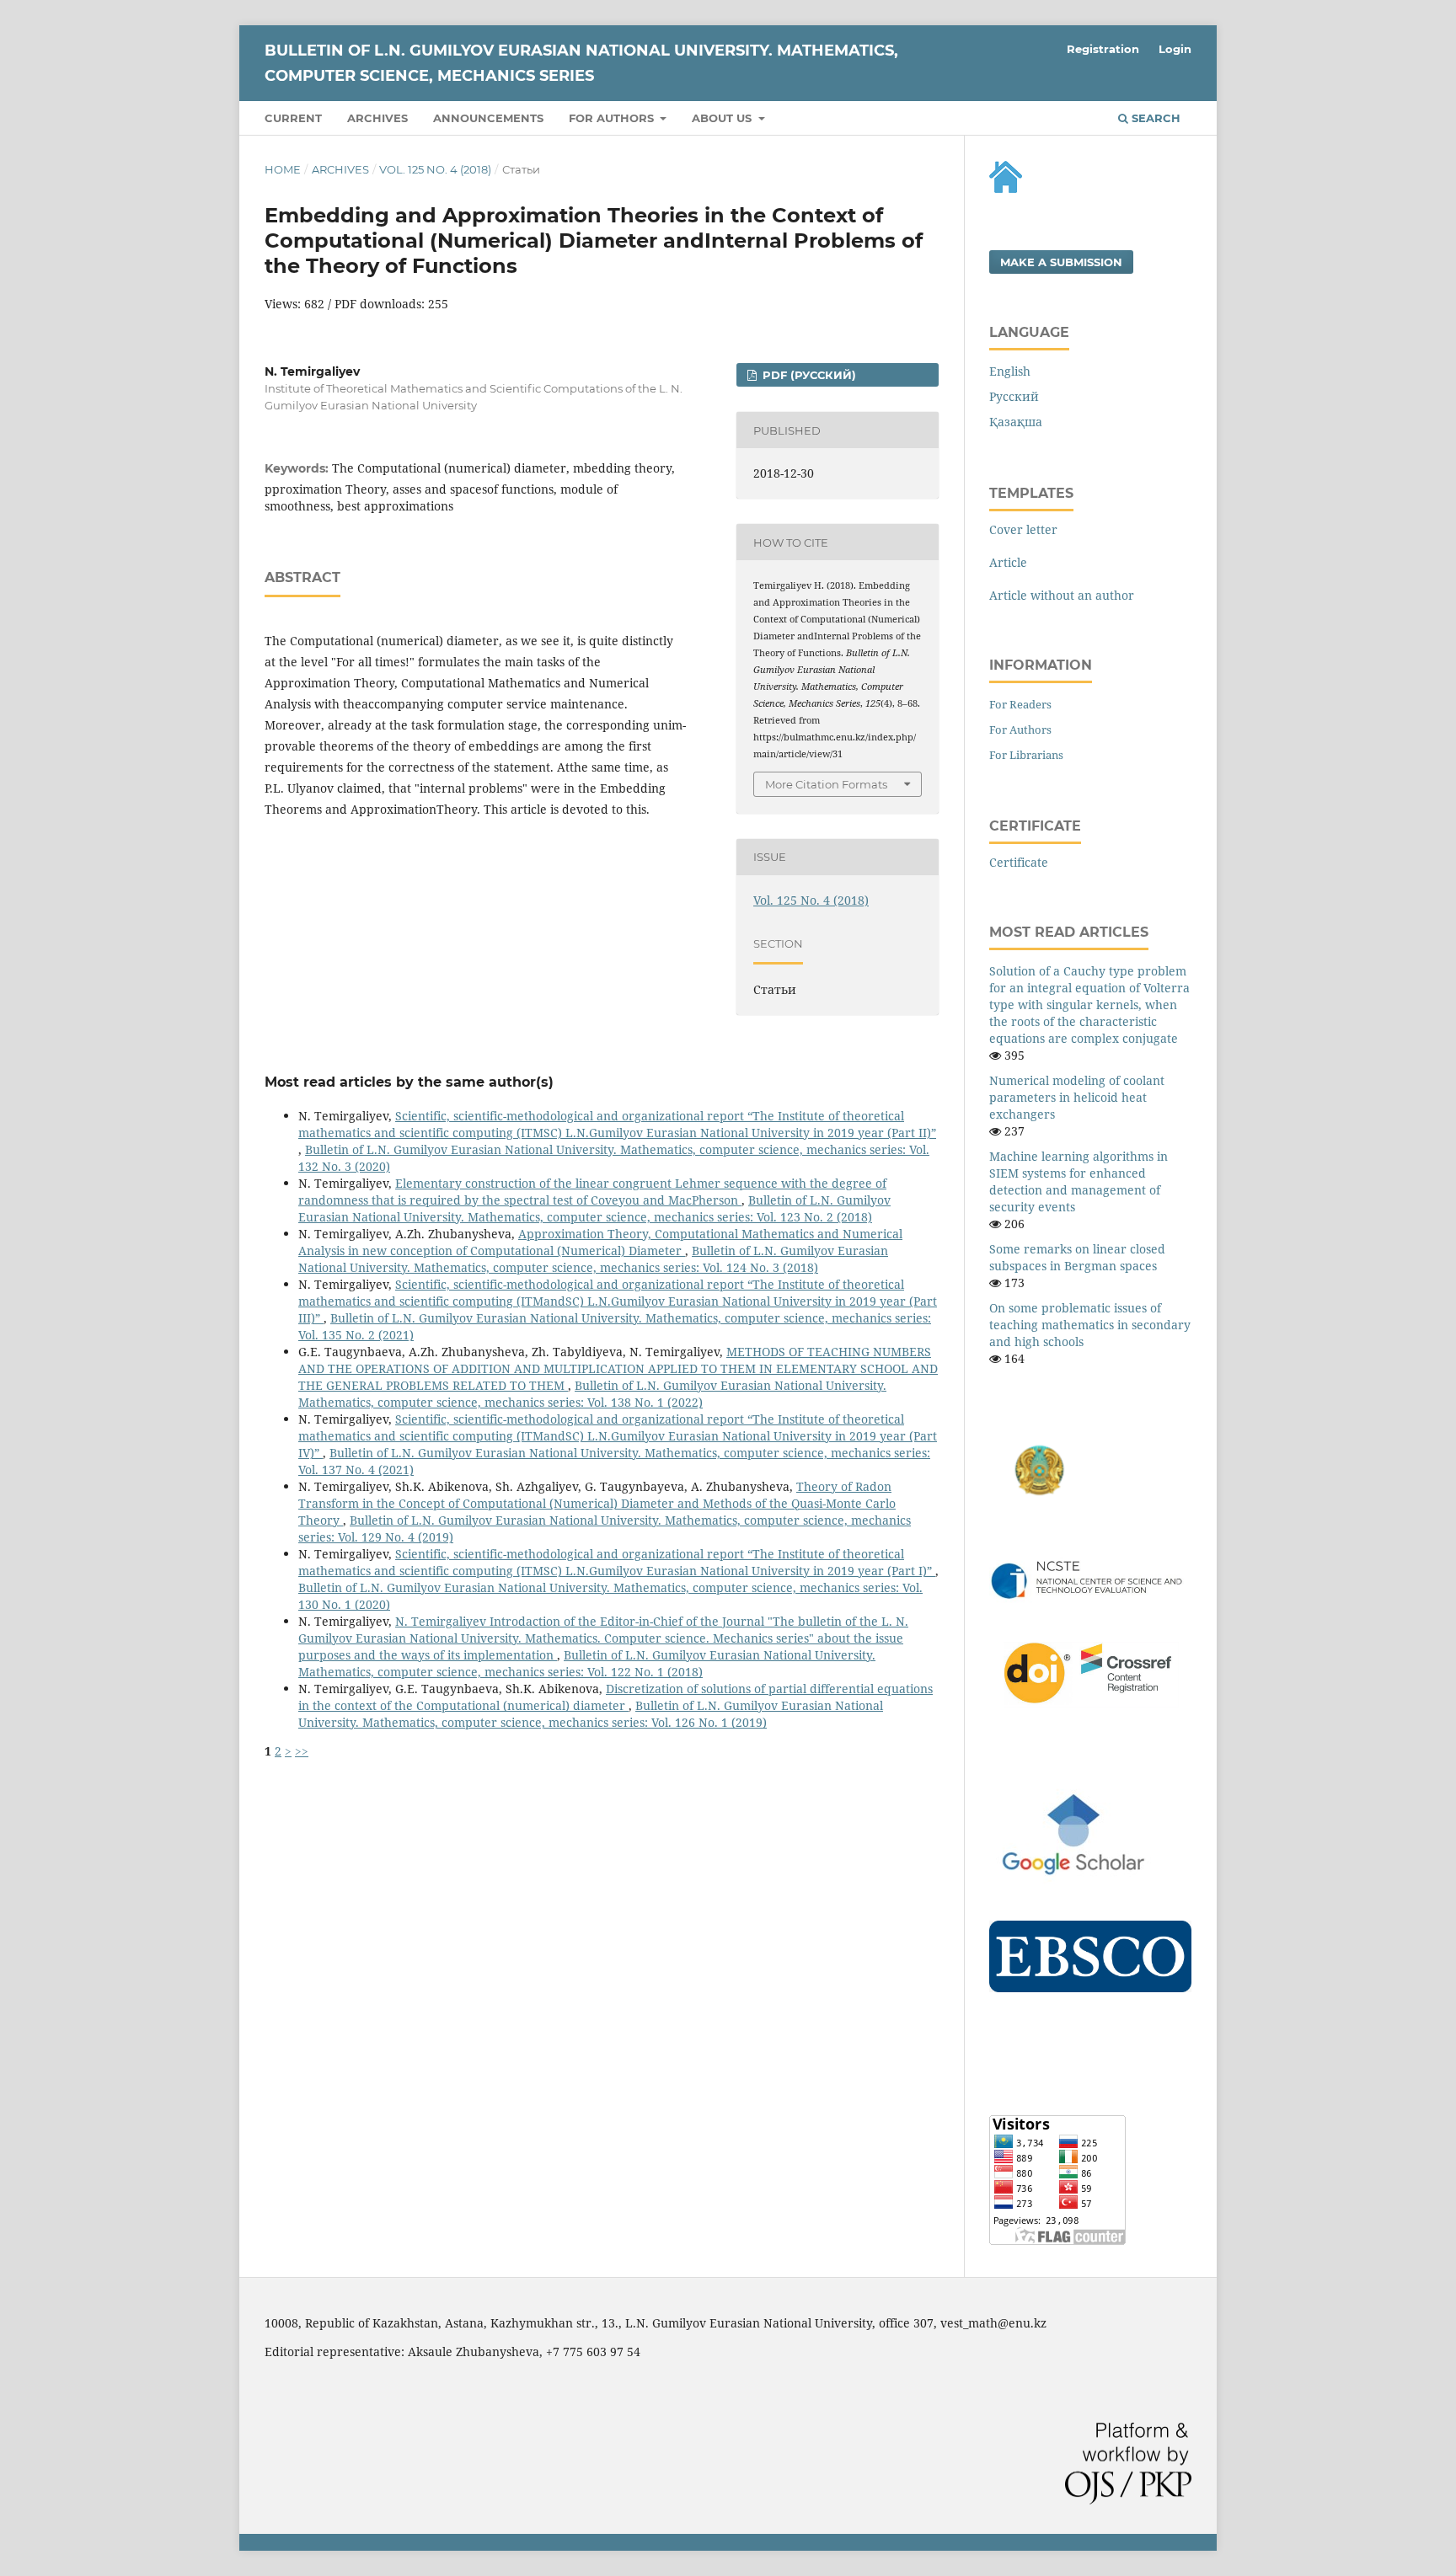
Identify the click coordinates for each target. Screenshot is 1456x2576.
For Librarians (1026, 755)
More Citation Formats (826, 784)
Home (283, 169)
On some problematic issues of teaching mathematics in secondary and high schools (1090, 1325)
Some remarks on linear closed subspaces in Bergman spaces (1077, 1257)
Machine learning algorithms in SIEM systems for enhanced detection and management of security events (1079, 1181)
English (1010, 371)
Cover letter (1023, 529)
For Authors (1020, 730)
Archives (377, 118)
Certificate (1019, 862)
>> (302, 1751)
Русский (1014, 396)
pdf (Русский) (808, 375)
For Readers (1020, 704)
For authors (613, 118)
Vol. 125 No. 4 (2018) (435, 169)
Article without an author (1062, 595)
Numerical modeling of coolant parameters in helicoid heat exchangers (1077, 1097)
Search (1154, 118)
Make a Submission (1061, 262)
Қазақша (1016, 422)
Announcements (488, 118)
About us (723, 118)
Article (1008, 562)
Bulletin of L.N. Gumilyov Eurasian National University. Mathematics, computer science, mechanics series (581, 63)
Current (293, 118)
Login (1175, 49)
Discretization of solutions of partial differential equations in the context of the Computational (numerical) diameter (616, 1697)
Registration (1103, 49)
